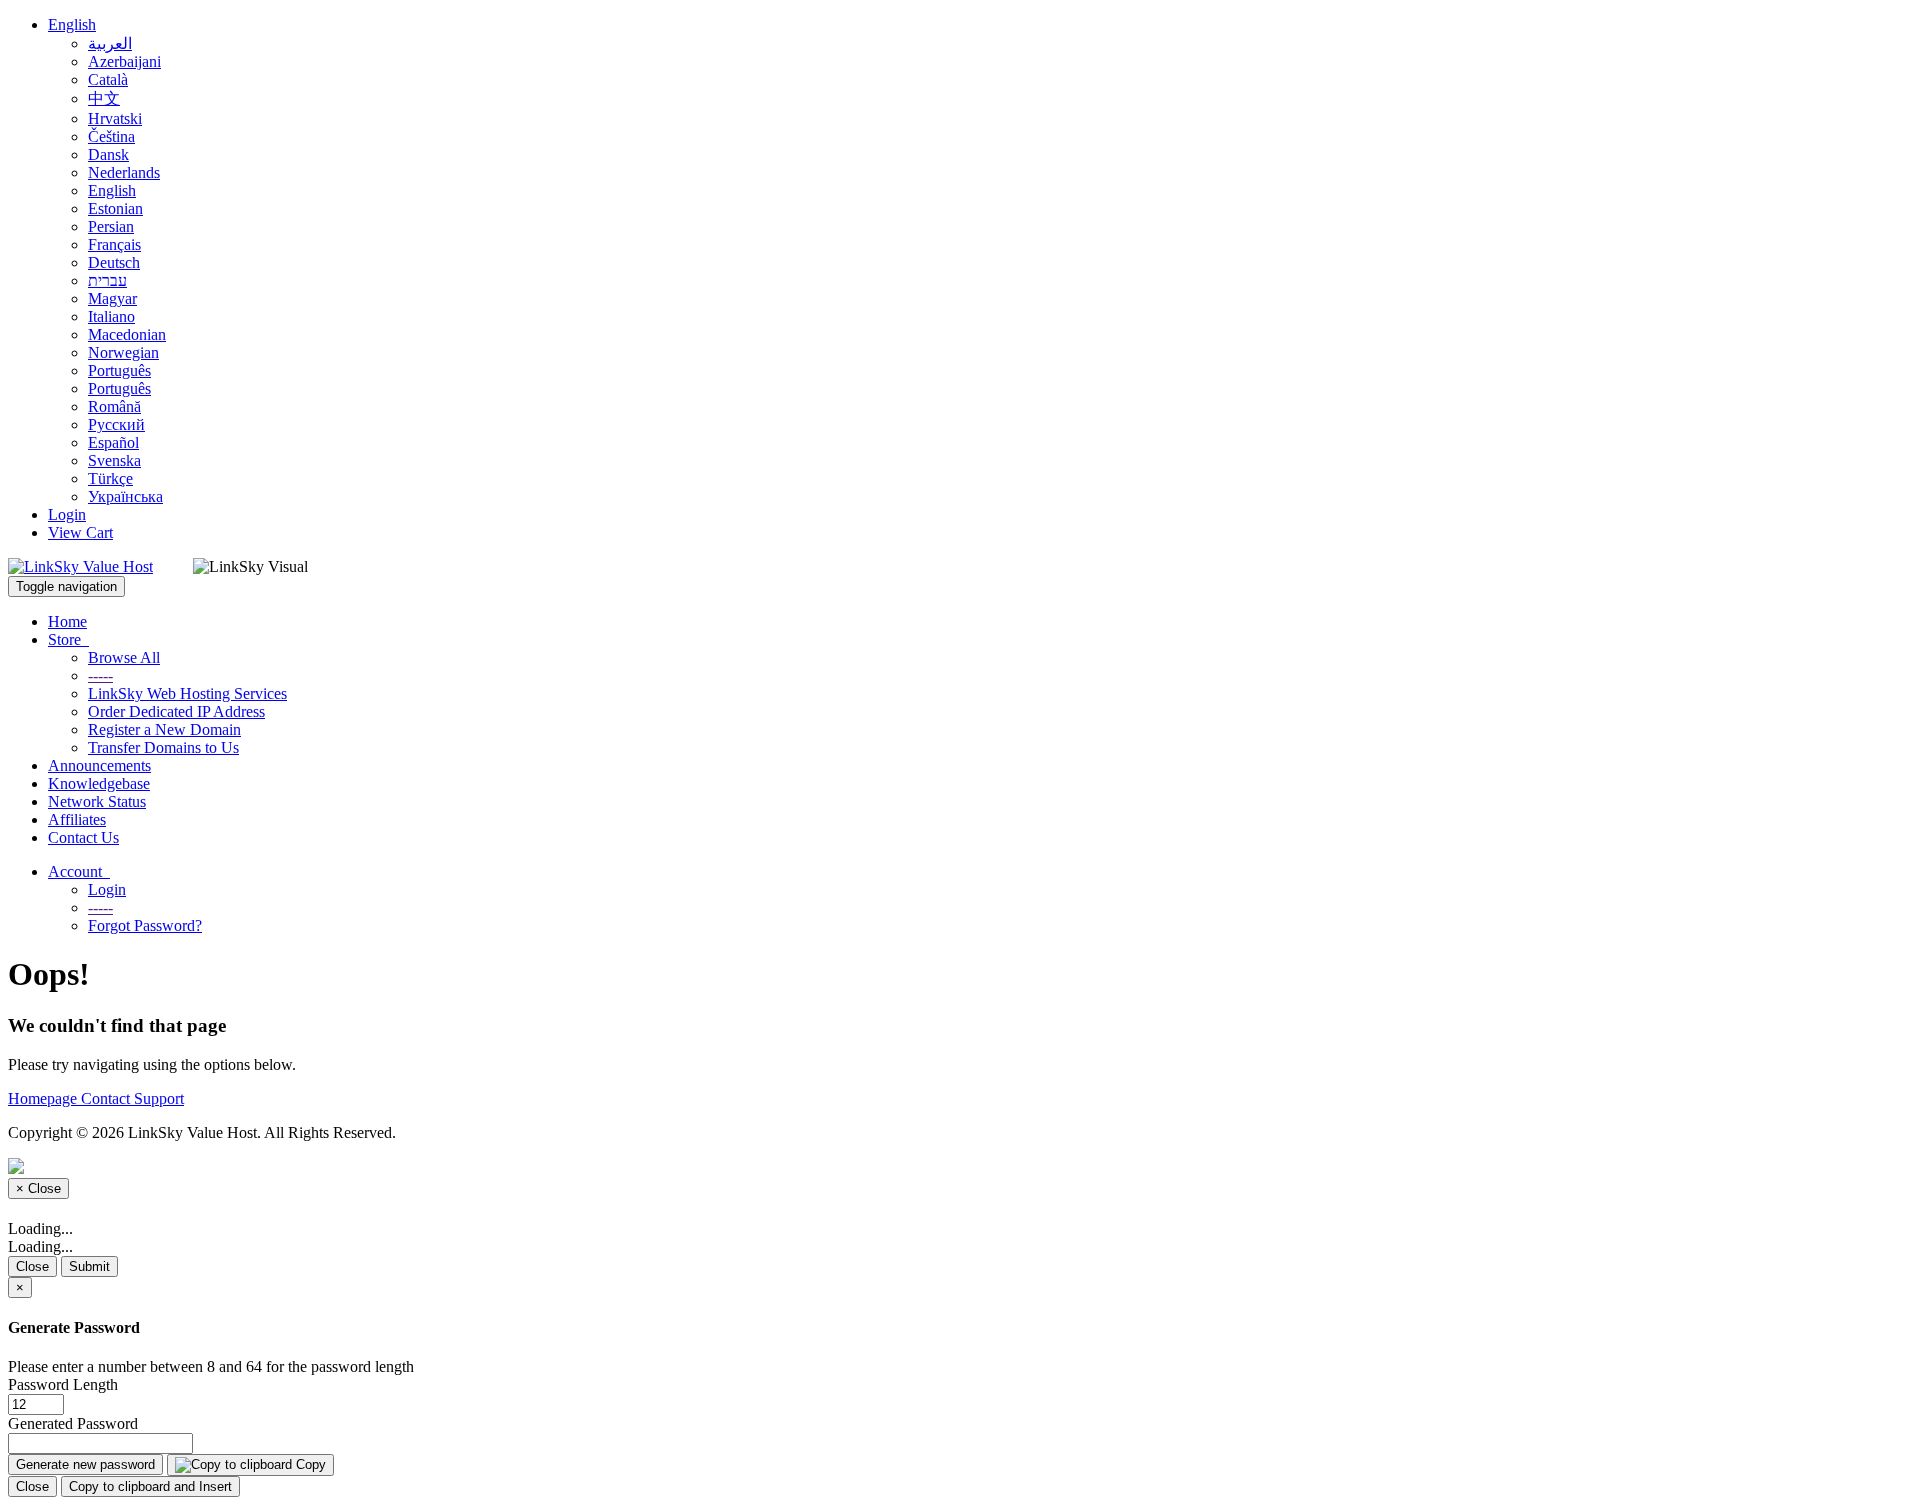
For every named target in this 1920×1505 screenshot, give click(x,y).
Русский (116, 424)
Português (119, 370)
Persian (111, 226)
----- (100, 675)
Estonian (115, 208)
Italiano (111, 316)
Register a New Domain (164, 729)
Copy (309, 1464)
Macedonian (127, 334)
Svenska (114, 460)
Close (32, 1266)
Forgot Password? (145, 925)
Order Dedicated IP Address (176, 711)
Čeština (111, 136)
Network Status (97, 801)
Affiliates (77, 819)
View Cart (80, 532)
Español (113, 442)
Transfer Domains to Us (163, 747)
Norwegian (123, 352)
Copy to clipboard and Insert (150, 1486)
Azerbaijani (124, 61)
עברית (107, 280)
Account (79, 871)
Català (108, 79)
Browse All (124, 657)
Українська (125, 496)
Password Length (63, 1384)
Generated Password (73, 1423)
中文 (104, 98)
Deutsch (114, 262)
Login (67, 514)
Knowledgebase (99, 783)
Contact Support (132, 1098)
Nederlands (124, 172)
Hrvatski (115, 118)
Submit (89, 1266)
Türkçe (110, 478)
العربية (110, 43)
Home (67, 621)
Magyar (112, 298)
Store (68, 639)
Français (114, 244)
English (72, 24)
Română (114, 406)
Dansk (108, 154)
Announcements (99, 765)
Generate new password (85, 1464)
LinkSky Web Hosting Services (187, 693)
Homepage (44, 1098)
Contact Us (83, 837)
